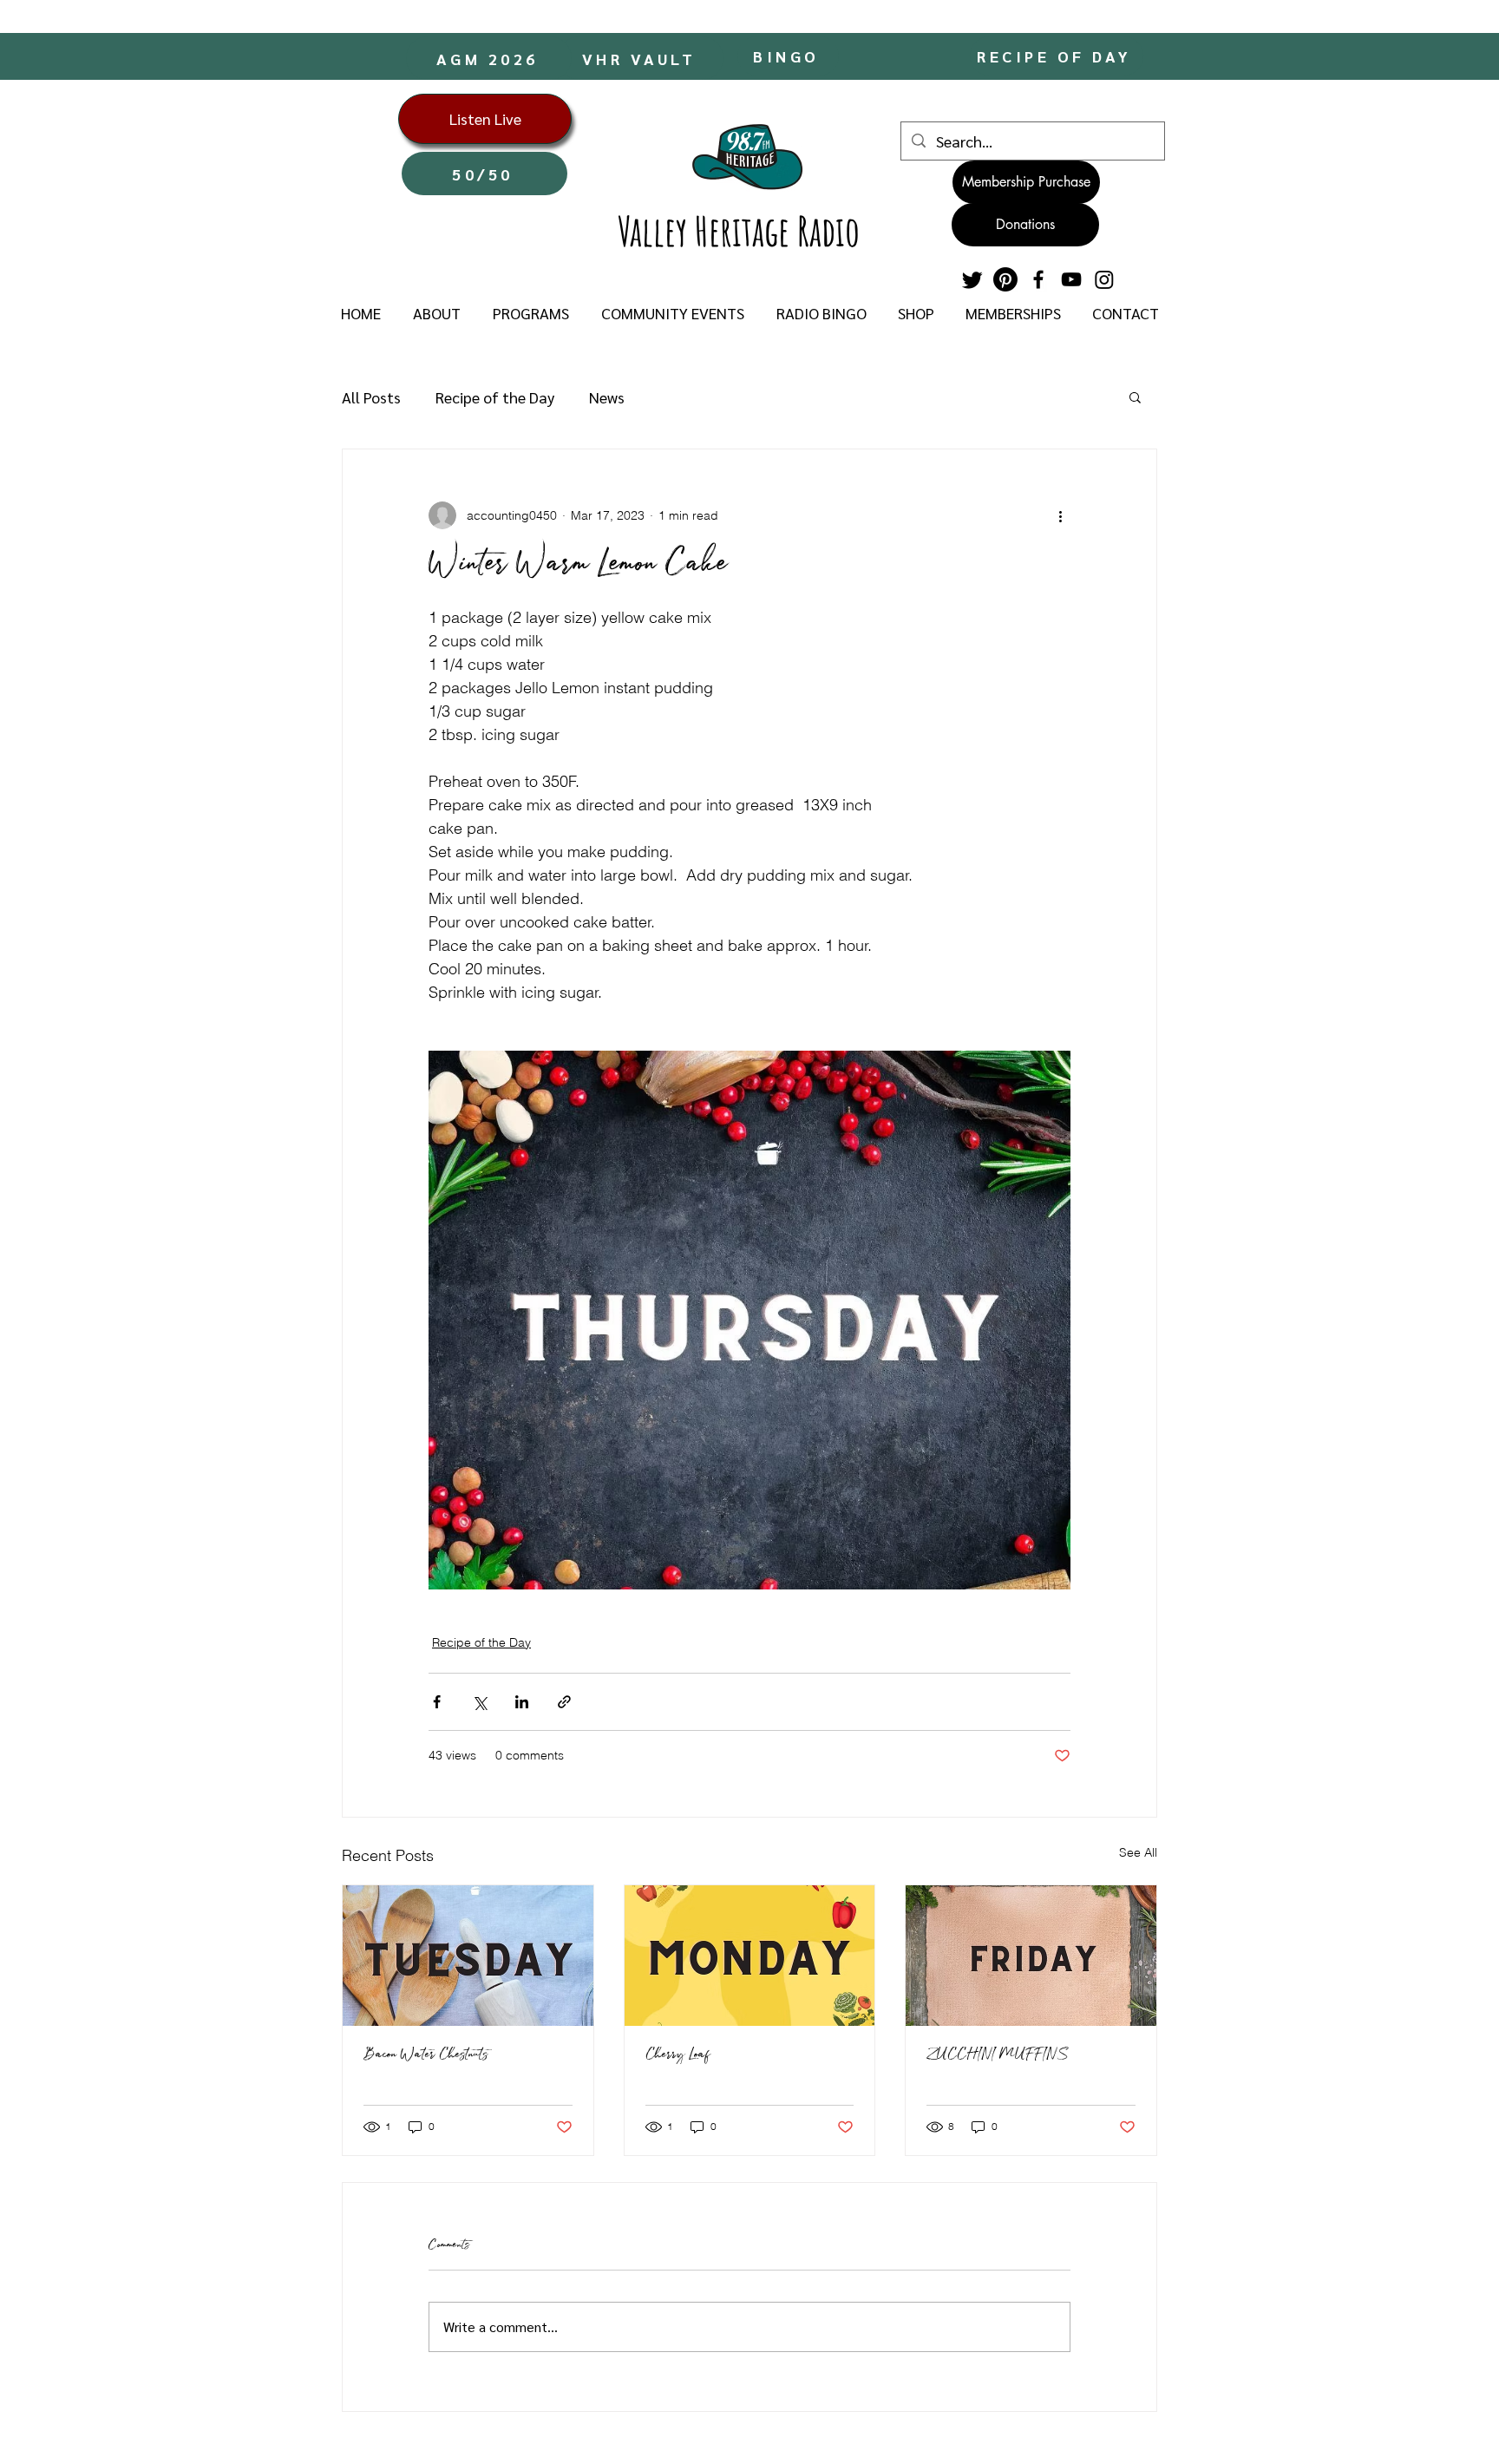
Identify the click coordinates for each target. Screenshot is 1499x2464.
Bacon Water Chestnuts (425, 2055)
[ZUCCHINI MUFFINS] (1031, 1956)
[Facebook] (1038, 279)
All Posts (371, 397)
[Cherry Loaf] (750, 1956)
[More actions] (1060, 515)
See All (1138, 1852)
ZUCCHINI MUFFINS (998, 2055)
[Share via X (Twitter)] (479, 1702)
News (607, 397)
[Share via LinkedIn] (522, 1702)
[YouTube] (1071, 279)
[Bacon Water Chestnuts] (468, 1956)
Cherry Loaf (677, 2055)
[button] (436, 313)
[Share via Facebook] (437, 1702)
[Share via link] (564, 1702)
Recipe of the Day (495, 397)
